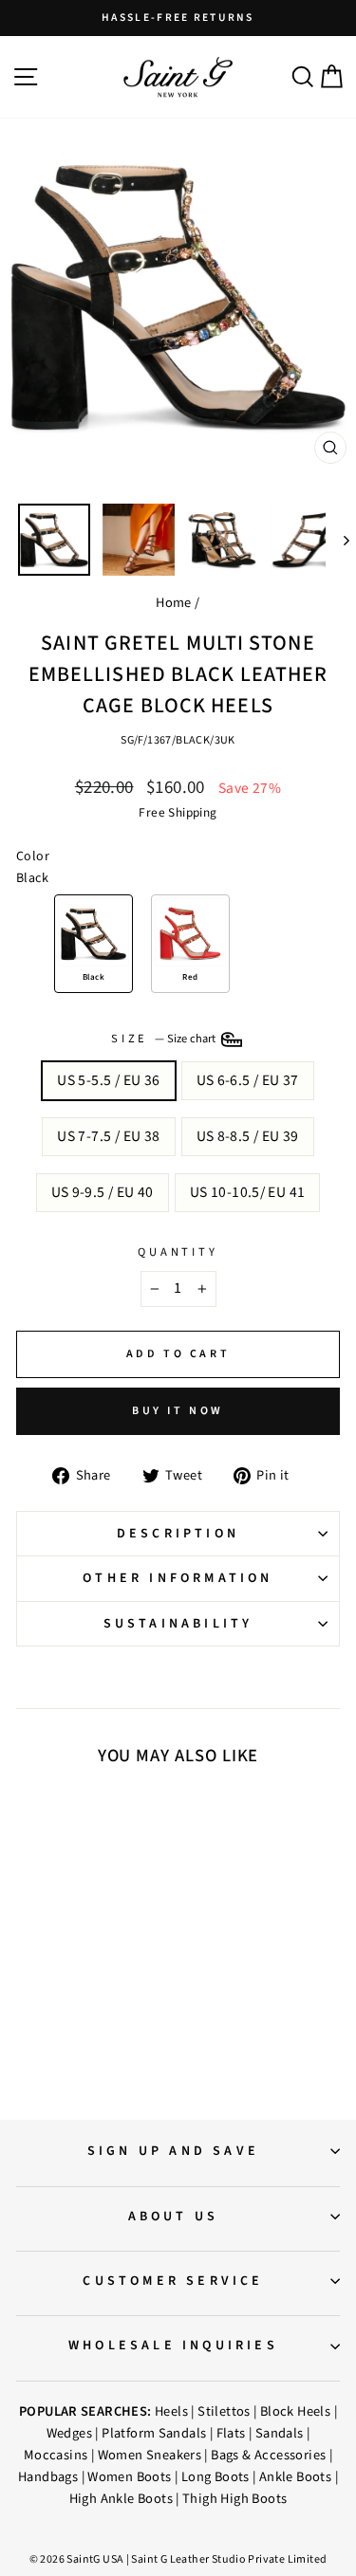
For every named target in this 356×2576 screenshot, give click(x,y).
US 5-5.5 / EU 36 (108, 1080)
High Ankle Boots (121, 2499)
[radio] (94, 944)
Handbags (48, 2477)
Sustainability (178, 1624)
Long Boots (215, 2477)
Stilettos (224, 2411)
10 (94, 1944)
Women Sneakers (150, 2455)
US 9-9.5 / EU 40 (103, 1192)
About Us (174, 2217)
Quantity (178, 1252)
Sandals (280, 2433)
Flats (231, 2433)
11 (112, 1944)
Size (165, 1039)
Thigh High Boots (234, 2499)
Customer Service (173, 2281)
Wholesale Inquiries (173, 2346)
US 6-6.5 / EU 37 (248, 1080)
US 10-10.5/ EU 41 (248, 1192)
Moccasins (56, 2455)
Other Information (178, 1578)
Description (178, 1534)
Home (174, 603)
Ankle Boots (295, 2477)
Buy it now (178, 1411)
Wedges (69, 2433)
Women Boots (129, 2477)
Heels (171, 2411)
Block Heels (295, 2411)
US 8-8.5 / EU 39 (248, 1136)
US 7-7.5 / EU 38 (108, 1136)
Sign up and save (173, 2151)
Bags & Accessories (268, 2455)
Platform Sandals (154, 2433)
